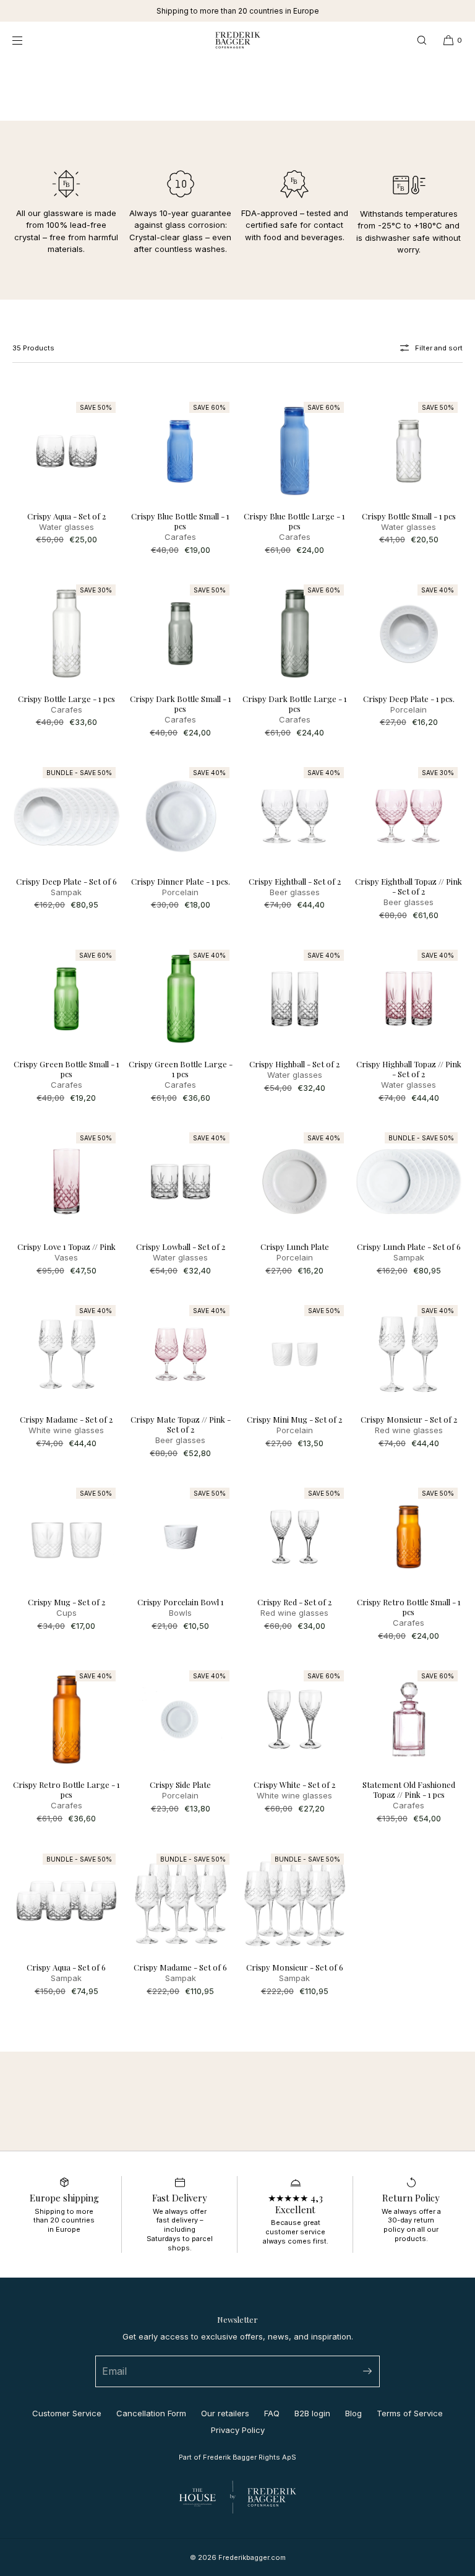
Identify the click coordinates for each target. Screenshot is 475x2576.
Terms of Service (410, 2413)
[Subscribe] (364, 2371)
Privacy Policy (238, 2430)
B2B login (312, 2413)
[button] (422, 40)
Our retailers (225, 2413)
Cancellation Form (151, 2413)
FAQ (272, 2413)
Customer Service (67, 2413)
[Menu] (27, 40)
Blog (353, 2413)
